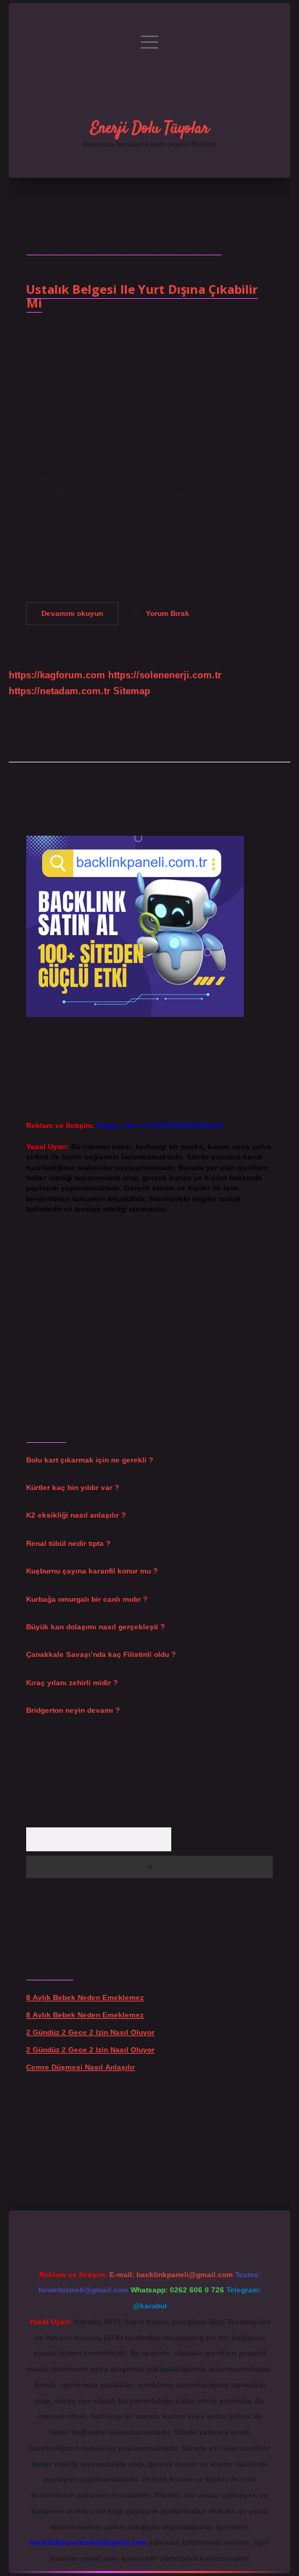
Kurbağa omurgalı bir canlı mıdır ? (87, 1599)
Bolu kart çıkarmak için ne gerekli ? (90, 1460)
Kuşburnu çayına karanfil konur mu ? (92, 1571)
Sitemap (132, 691)
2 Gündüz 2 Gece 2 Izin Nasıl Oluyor (90, 2032)
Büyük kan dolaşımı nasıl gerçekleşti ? (95, 1627)
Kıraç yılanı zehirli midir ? (72, 1683)
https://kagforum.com (57, 675)
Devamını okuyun (80, 617)
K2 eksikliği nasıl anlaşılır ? (76, 1515)
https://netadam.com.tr (60, 691)
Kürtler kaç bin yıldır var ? (73, 1487)
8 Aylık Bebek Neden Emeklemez (85, 1997)
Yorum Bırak (168, 613)
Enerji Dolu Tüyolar (150, 128)
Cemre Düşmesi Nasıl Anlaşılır (81, 2067)
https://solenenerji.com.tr (165, 675)
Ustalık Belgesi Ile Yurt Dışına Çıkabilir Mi (142, 296)
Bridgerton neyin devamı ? (73, 1710)
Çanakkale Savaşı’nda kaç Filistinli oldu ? (101, 1654)
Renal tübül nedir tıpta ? (68, 1543)
